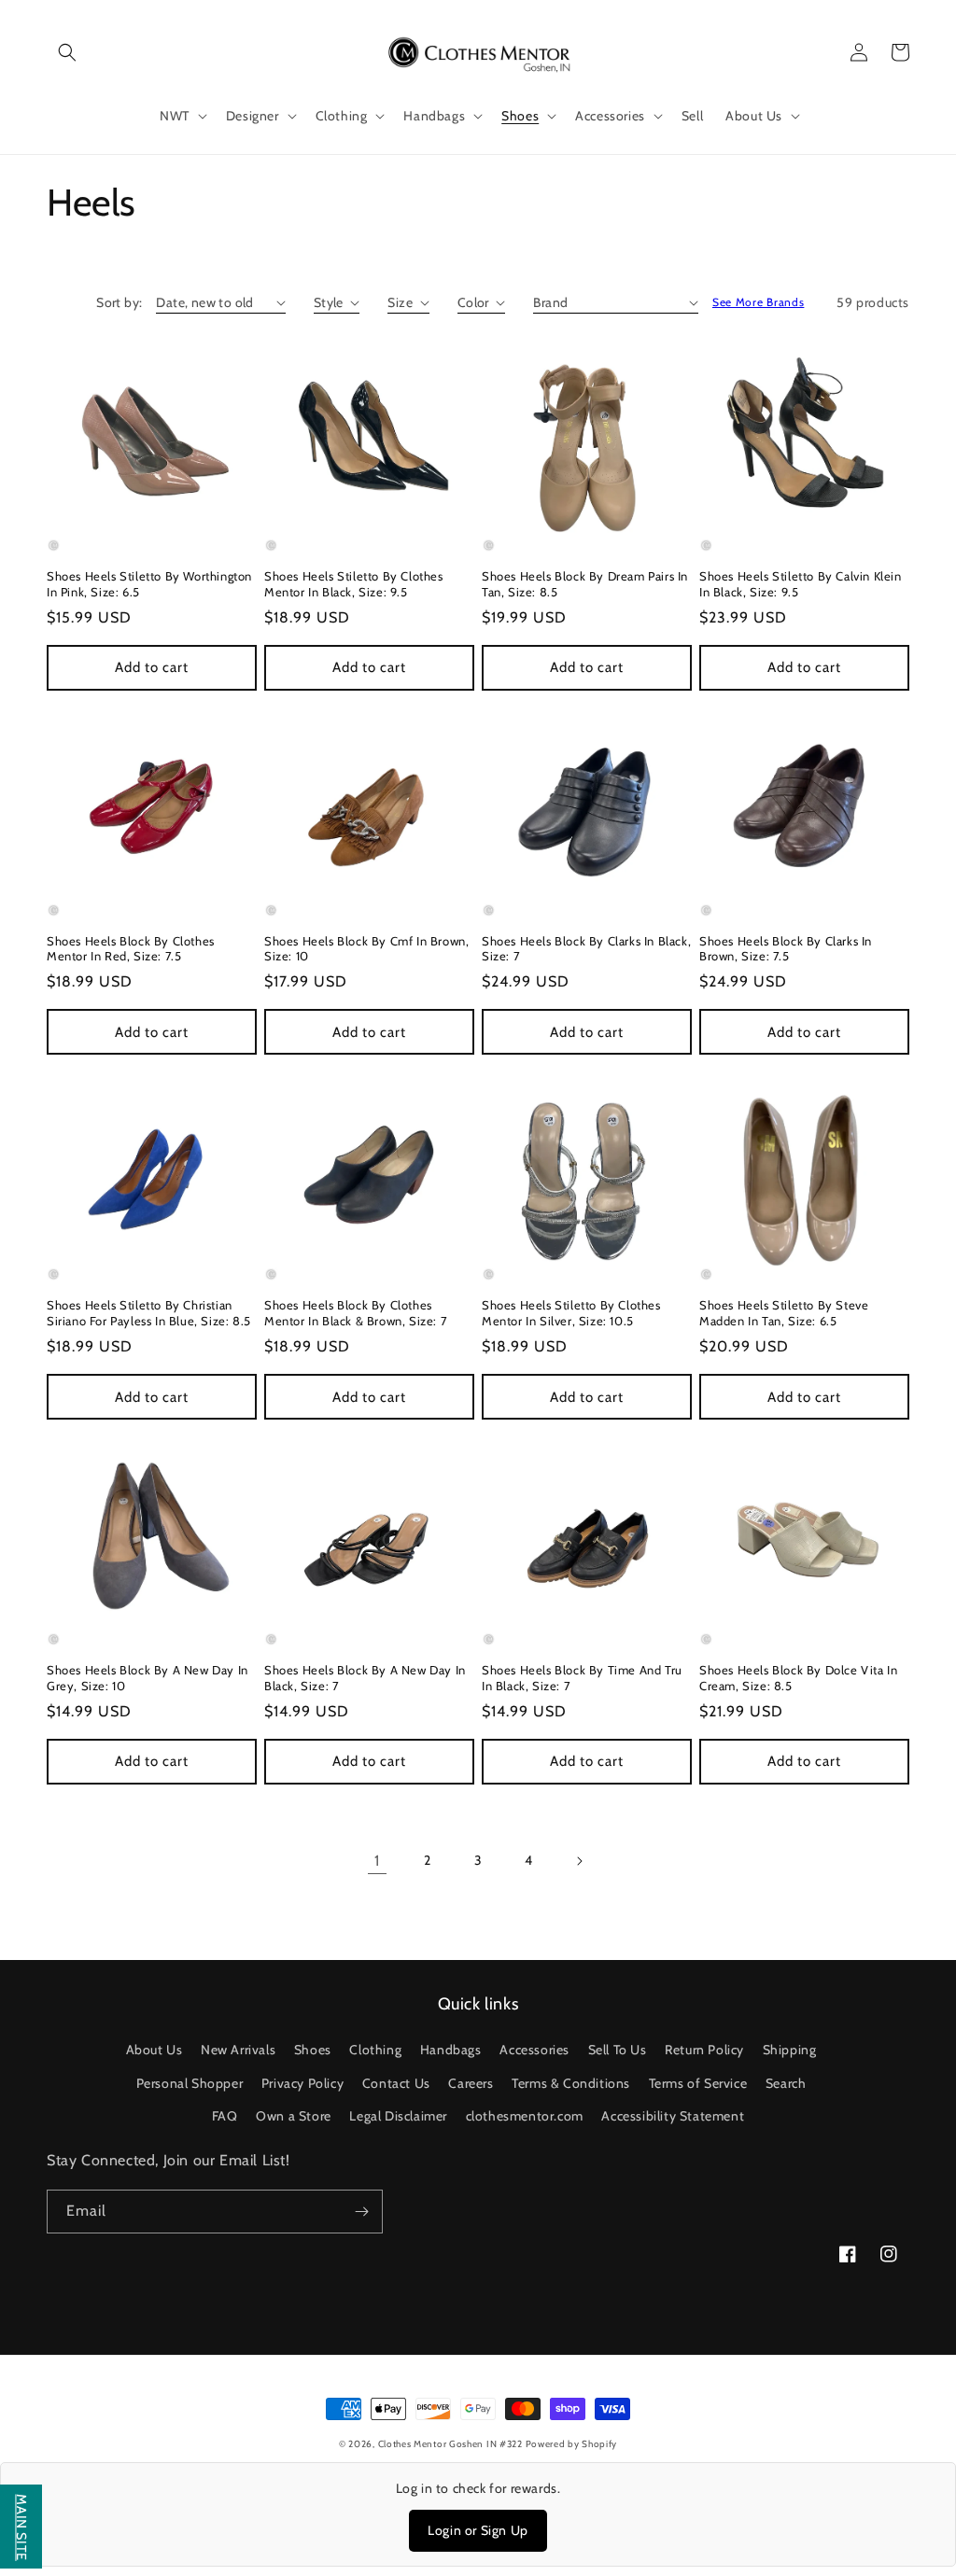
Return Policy (704, 2050)
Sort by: (119, 302)
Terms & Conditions (571, 2083)
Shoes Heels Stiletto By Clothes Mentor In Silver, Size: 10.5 (571, 1313)
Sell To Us (618, 2050)
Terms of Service (698, 2083)
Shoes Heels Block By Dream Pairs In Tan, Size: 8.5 (585, 584)
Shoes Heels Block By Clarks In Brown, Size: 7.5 (786, 949)
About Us (155, 2050)
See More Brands (759, 302)
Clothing (375, 2050)
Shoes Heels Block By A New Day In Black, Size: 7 (365, 1678)
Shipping (790, 2050)
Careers (471, 2083)
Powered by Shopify (572, 2444)
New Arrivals (238, 2050)
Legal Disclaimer (398, 2116)
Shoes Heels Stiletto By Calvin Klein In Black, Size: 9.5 (801, 584)
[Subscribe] (361, 2212)
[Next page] (579, 1861)
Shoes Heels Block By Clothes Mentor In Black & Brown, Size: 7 (356, 1313)
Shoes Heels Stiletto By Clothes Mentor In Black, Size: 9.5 (354, 584)
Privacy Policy (302, 2083)
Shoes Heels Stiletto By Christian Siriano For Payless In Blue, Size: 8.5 (149, 1313)
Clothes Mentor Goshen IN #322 (452, 2444)
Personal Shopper (190, 2083)
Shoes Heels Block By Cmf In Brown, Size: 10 (366, 949)
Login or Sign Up (478, 2530)
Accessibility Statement (673, 2116)
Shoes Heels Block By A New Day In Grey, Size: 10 (148, 1678)
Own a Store (294, 2116)
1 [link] (377, 1861)
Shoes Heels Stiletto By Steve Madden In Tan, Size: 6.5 (784, 1313)
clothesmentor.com (525, 2116)
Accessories (534, 2050)
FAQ (225, 2116)
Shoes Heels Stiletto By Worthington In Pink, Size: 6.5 (149, 584)
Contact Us (396, 2083)
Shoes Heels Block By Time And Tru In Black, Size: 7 (582, 1678)
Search (786, 2083)
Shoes (313, 2050)
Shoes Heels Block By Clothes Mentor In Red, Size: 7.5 (131, 949)
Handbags (451, 2050)
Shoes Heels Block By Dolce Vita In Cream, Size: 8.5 (798, 1678)
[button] (67, 52)
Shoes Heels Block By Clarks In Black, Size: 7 (586, 949)
